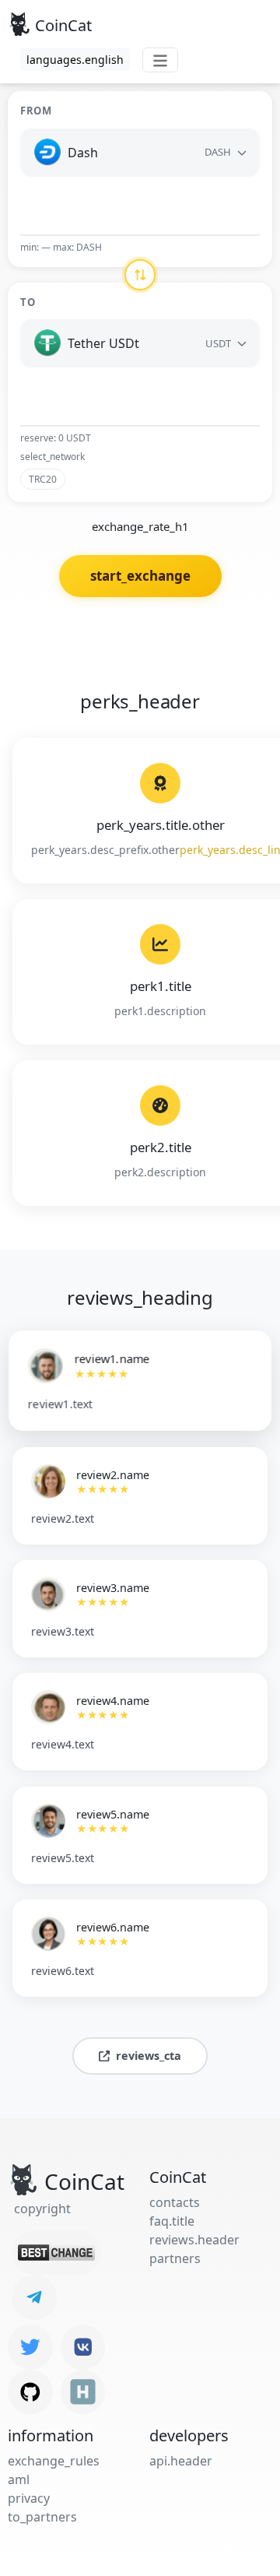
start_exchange (140, 576)
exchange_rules (54, 2461)
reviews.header (194, 2240)
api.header (181, 2461)
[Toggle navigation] (160, 60)
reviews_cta (149, 2056)
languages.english (75, 60)
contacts (175, 2202)
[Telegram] (34, 2297)
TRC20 (43, 479)
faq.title (172, 2221)
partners (175, 2258)
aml (19, 2479)
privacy (29, 2498)
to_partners (42, 2517)
